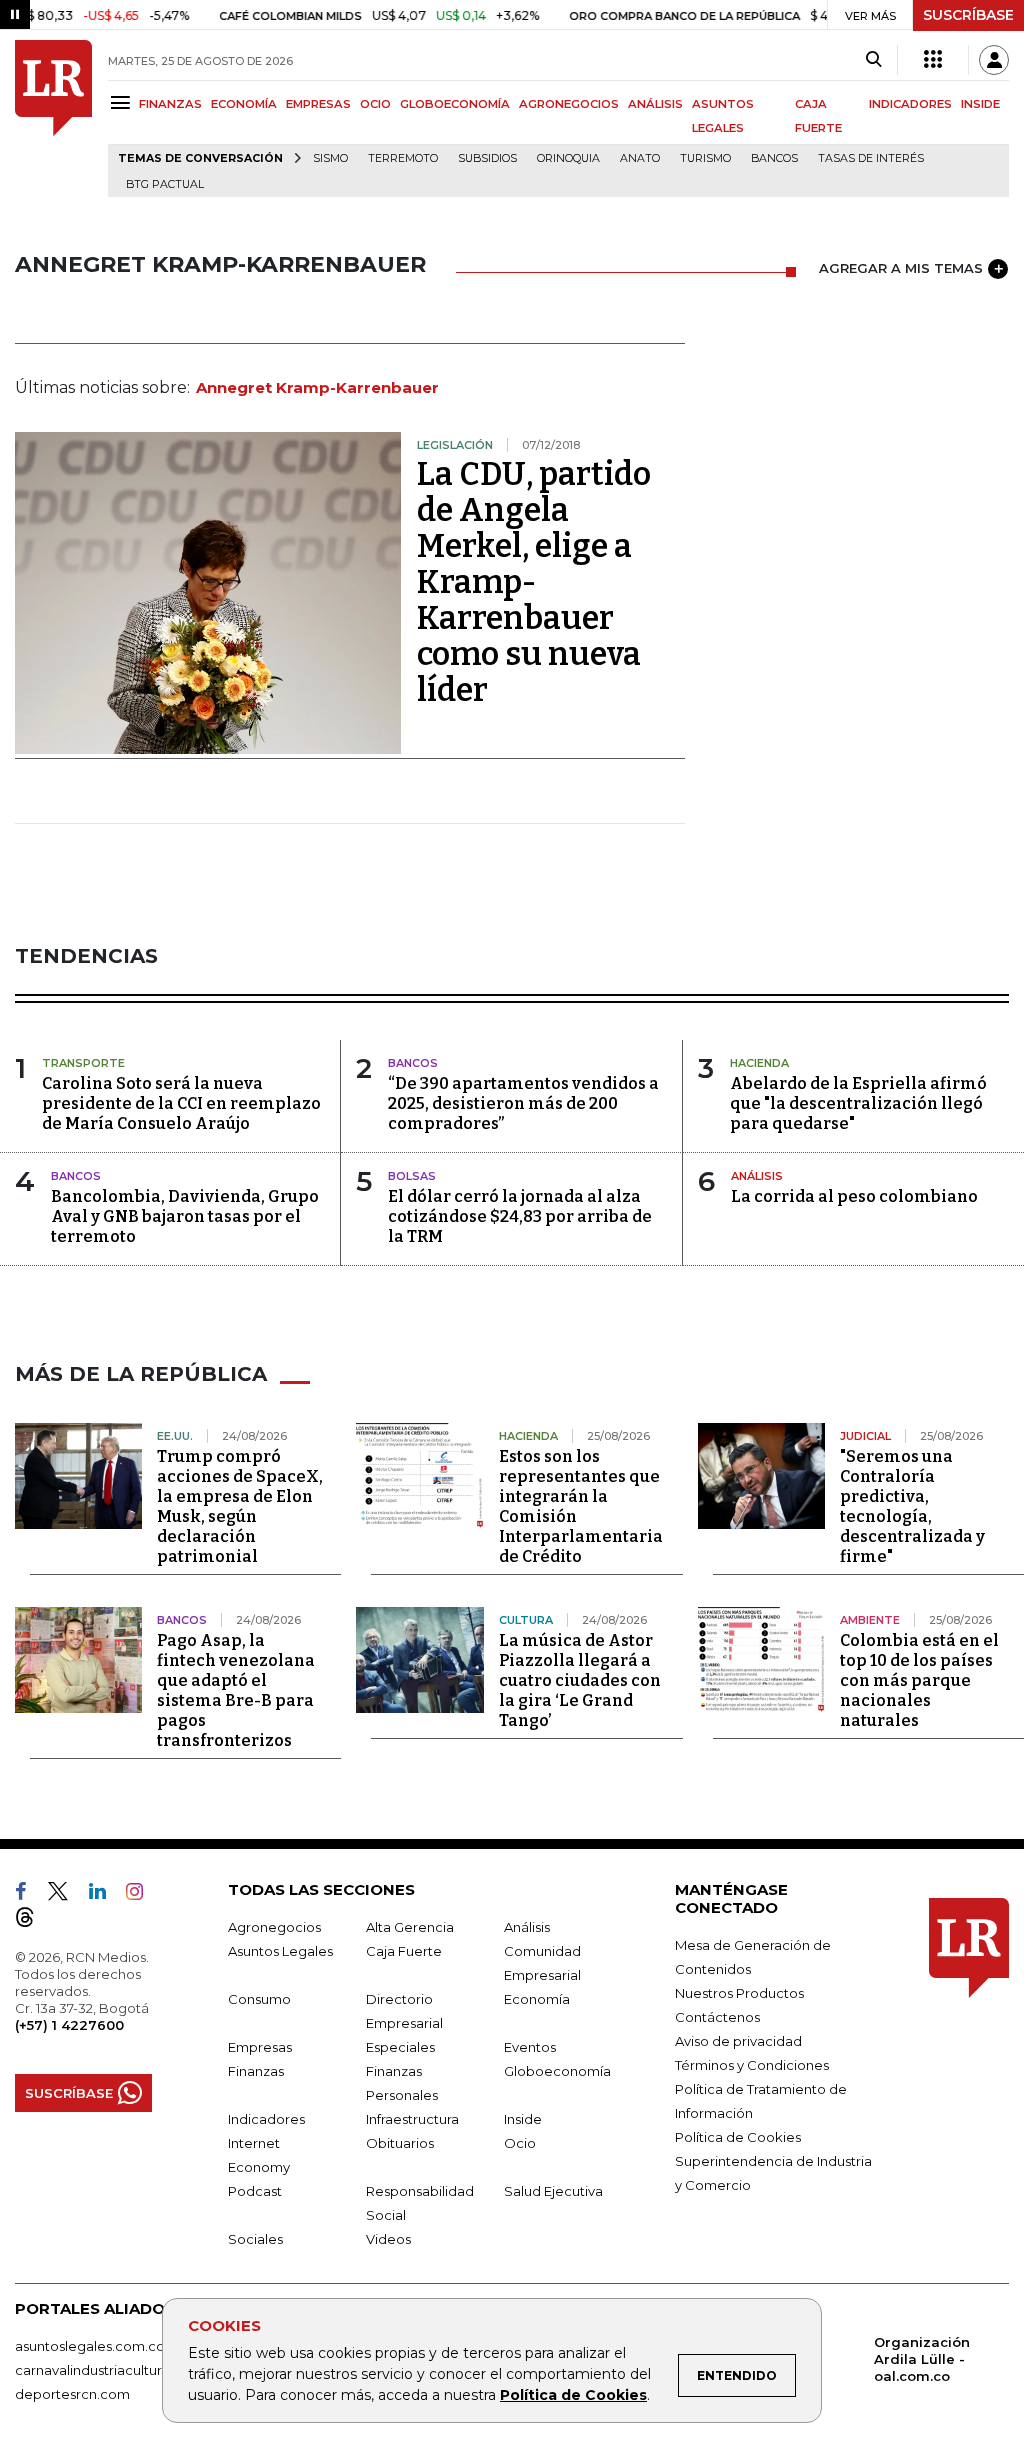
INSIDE (980, 104)
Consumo (259, 1999)
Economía (537, 1999)
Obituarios (400, 2143)
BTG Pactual (165, 184)
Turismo (705, 158)
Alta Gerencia (410, 1927)
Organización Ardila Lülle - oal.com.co (922, 2359)
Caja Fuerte (404, 1951)
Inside (523, 2119)
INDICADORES (910, 104)
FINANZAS (170, 104)
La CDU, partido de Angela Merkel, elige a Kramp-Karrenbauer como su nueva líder (534, 582)
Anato (640, 158)
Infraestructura (412, 2119)
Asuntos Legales (280, 1951)
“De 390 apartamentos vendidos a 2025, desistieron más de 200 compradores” (523, 1103)
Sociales (255, 2239)
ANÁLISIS (655, 104)
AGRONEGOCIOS (569, 104)
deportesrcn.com (72, 2394)
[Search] (873, 60)
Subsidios (487, 158)
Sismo (330, 158)
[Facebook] (29, 1895)
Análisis (527, 1927)
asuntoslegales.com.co (90, 2346)
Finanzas (256, 2071)
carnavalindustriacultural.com (110, 2370)
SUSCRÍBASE (968, 15)
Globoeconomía (557, 2071)
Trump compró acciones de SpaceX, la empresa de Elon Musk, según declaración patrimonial (240, 1506)
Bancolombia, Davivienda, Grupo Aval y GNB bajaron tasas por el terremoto (185, 1216)
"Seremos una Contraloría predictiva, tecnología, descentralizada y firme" (912, 1506)
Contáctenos (717, 2017)
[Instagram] (142, 1895)
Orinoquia (568, 158)
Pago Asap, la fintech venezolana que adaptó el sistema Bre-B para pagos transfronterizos (236, 1690)
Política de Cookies (573, 2395)
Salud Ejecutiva (553, 2191)
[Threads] (33, 1921)
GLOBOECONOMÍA (455, 104)
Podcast (255, 2191)
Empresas (260, 2047)
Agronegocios (274, 1927)
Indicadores (266, 2119)
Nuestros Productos (739, 1993)
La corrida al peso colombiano (854, 1196)
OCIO (375, 104)
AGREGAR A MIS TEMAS (901, 268)
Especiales (400, 2047)
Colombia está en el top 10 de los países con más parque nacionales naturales (919, 1680)
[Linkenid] (105, 1895)
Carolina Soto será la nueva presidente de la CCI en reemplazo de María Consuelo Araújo (181, 1103)
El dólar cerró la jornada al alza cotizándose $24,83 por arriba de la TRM (520, 1216)
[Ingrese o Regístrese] (994, 60)
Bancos (774, 158)
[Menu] (123, 102)
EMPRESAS (318, 104)
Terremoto (403, 158)
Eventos (530, 2047)
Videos (388, 2239)
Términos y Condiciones (752, 2065)
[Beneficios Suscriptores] (933, 60)
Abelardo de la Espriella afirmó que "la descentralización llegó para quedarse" (858, 1103)
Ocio (520, 2143)
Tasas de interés (871, 158)
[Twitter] (66, 1895)
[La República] (53, 118)
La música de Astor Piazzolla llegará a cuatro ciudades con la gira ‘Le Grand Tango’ (580, 1680)
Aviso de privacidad (738, 2041)
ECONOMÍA (244, 104)
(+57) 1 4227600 (69, 2025)
